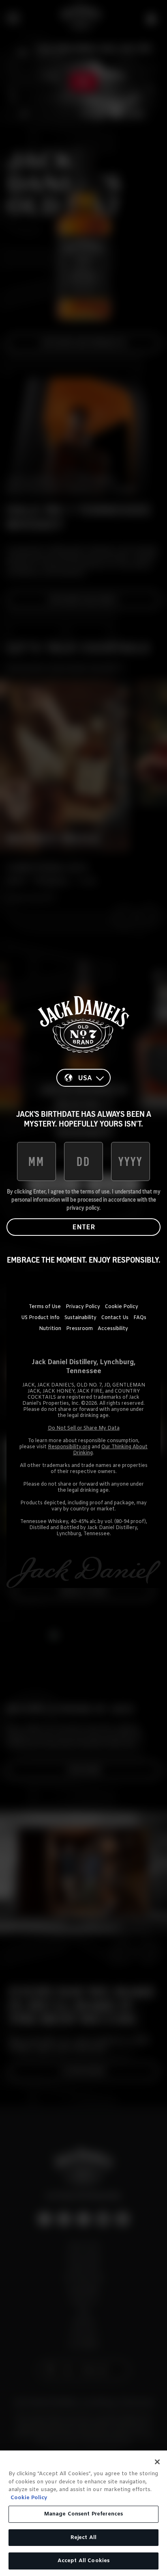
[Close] (157, 2462)
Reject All (83, 2538)
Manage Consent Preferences (83, 2514)
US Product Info (40, 1318)
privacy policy (83, 1208)
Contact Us (115, 1318)
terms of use (95, 1192)
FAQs (140, 1318)
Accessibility (113, 1329)
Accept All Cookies (83, 2561)
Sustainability (80, 1318)
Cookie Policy (122, 1307)
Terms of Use (45, 1307)
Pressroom (79, 1329)
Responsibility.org (69, 1447)
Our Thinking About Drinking (110, 1450)
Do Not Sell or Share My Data (84, 1428)
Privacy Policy (83, 1307)
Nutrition (50, 1329)
